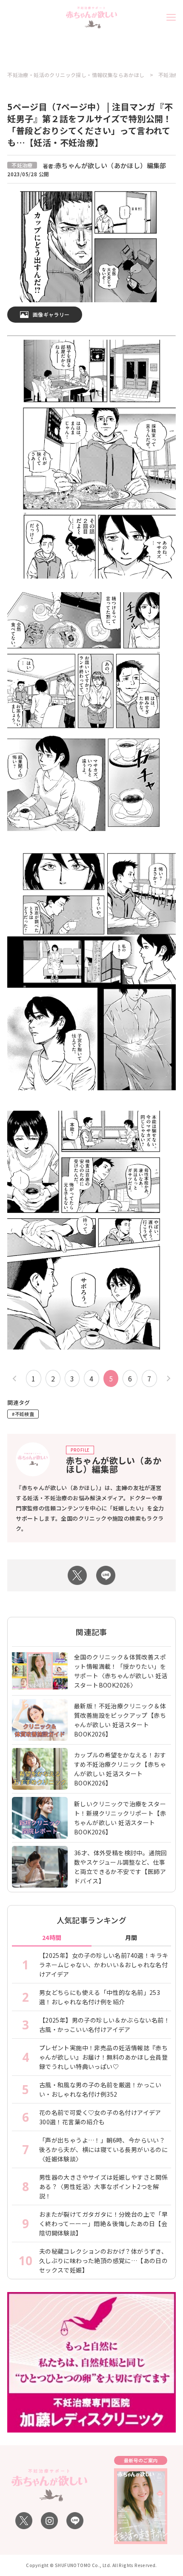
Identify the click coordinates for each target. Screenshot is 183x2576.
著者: (105, 166)
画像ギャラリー (51, 314)
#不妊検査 (23, 1414)
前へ (16, 1379)
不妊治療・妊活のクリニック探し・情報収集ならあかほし (76, 75)
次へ (167, 1379)
